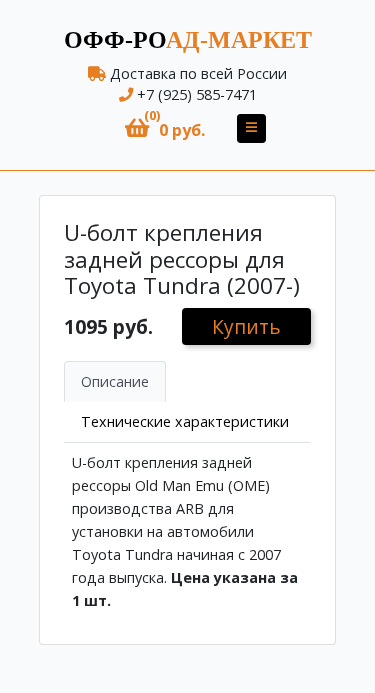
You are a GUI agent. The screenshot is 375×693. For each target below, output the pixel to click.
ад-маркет (188, 40)
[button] (165, 128)
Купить (246, 326)
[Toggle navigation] (251, 128)
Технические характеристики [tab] (185, 421)
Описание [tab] (115, 381)
